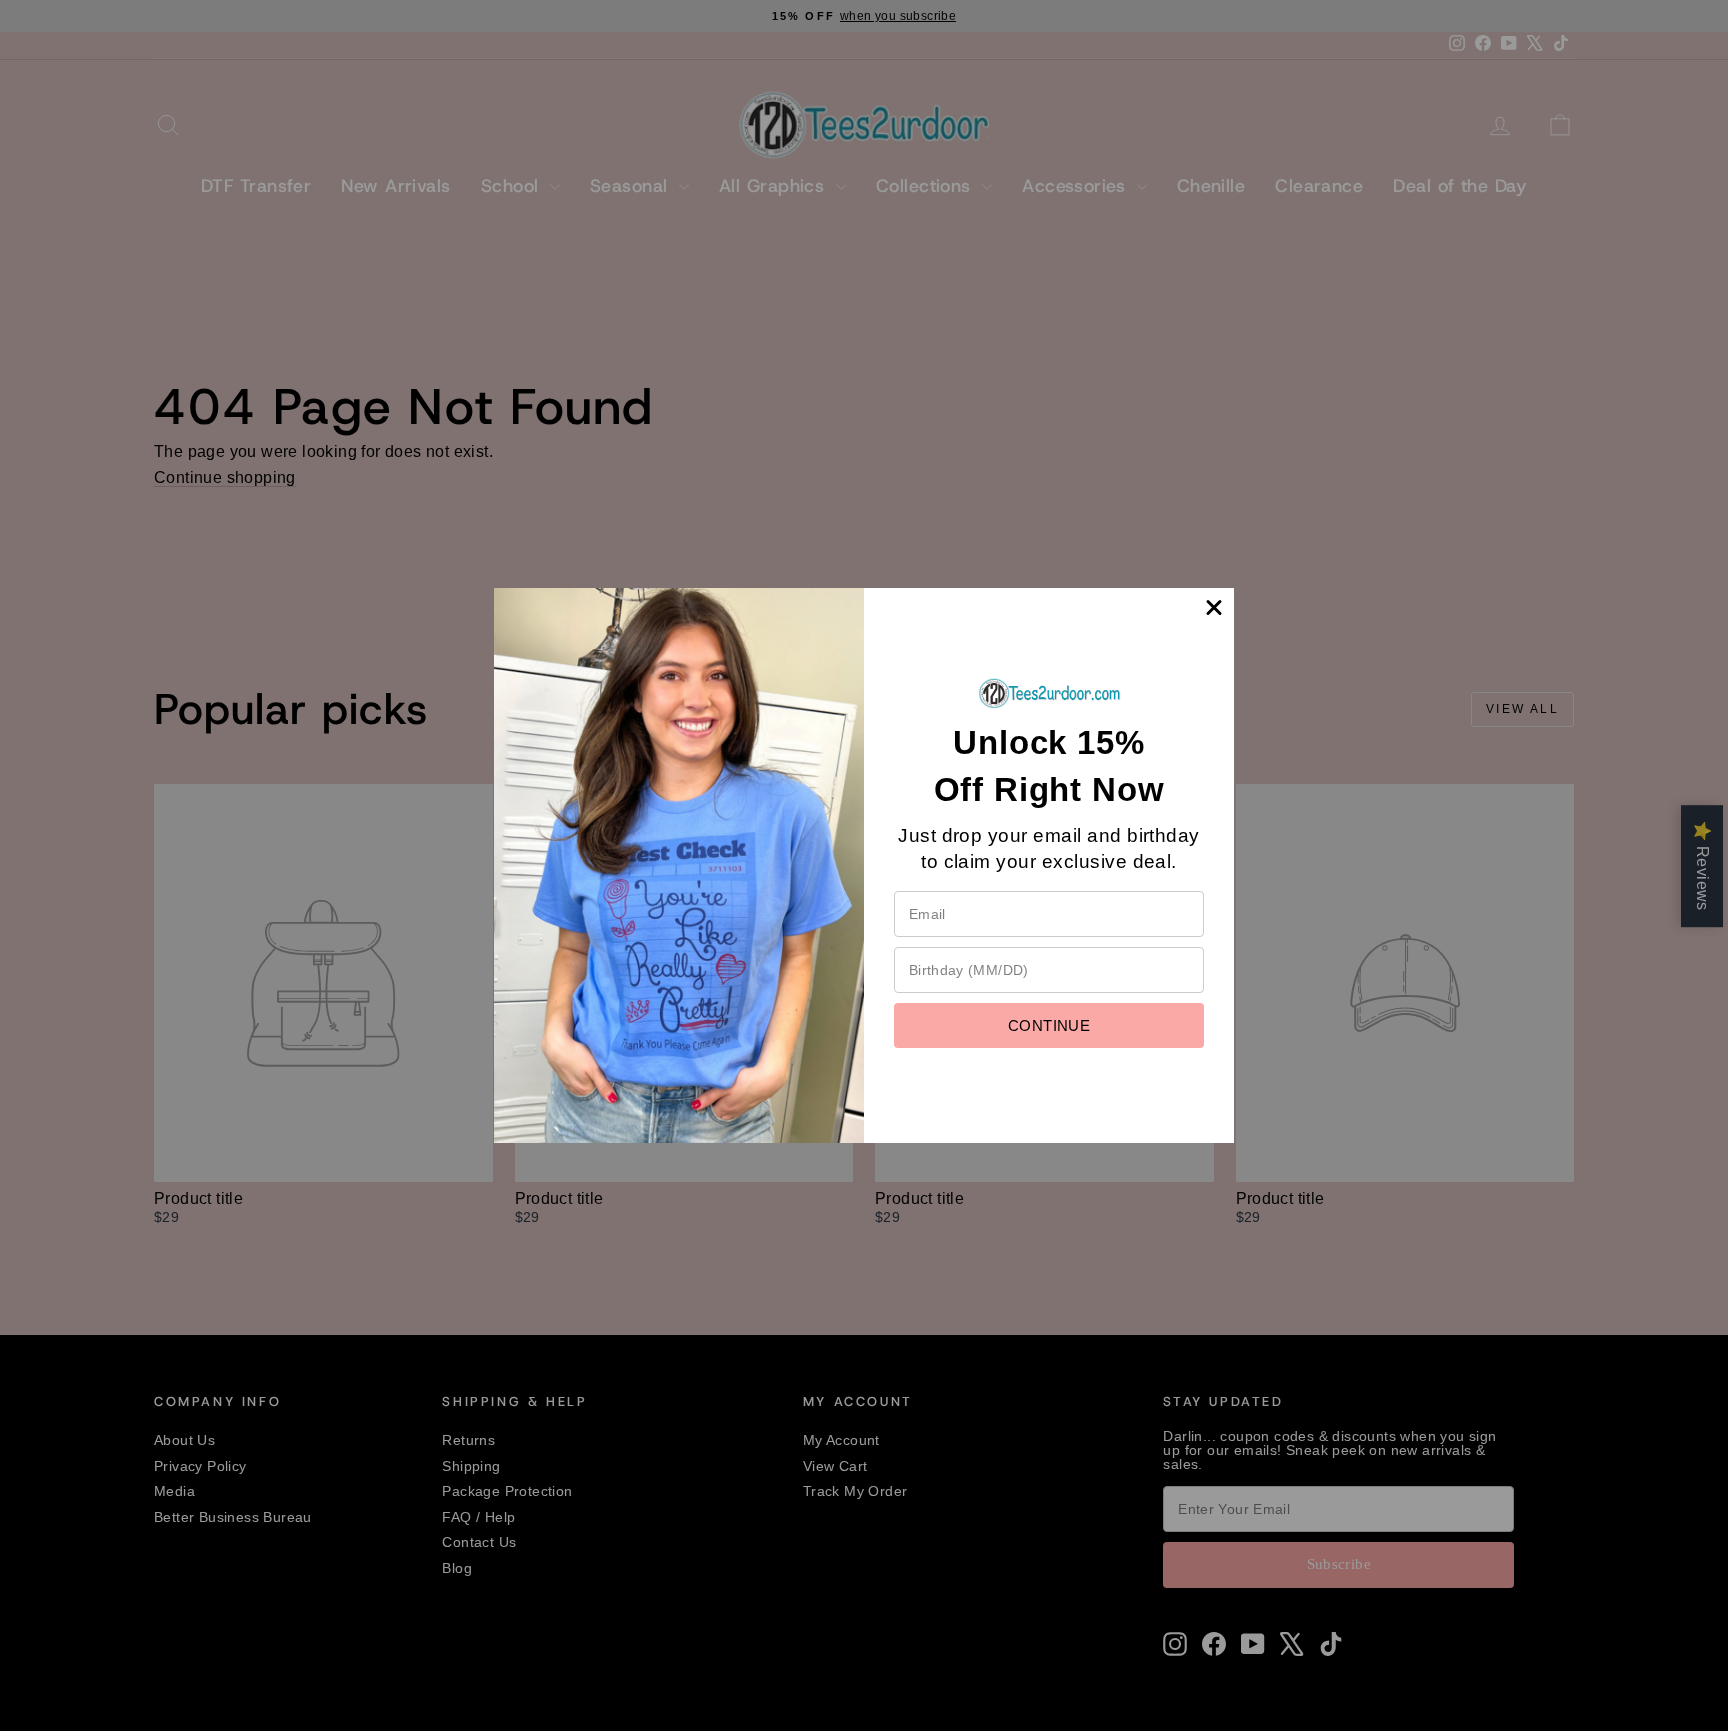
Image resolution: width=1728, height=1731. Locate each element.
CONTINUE (1049, 1025)
